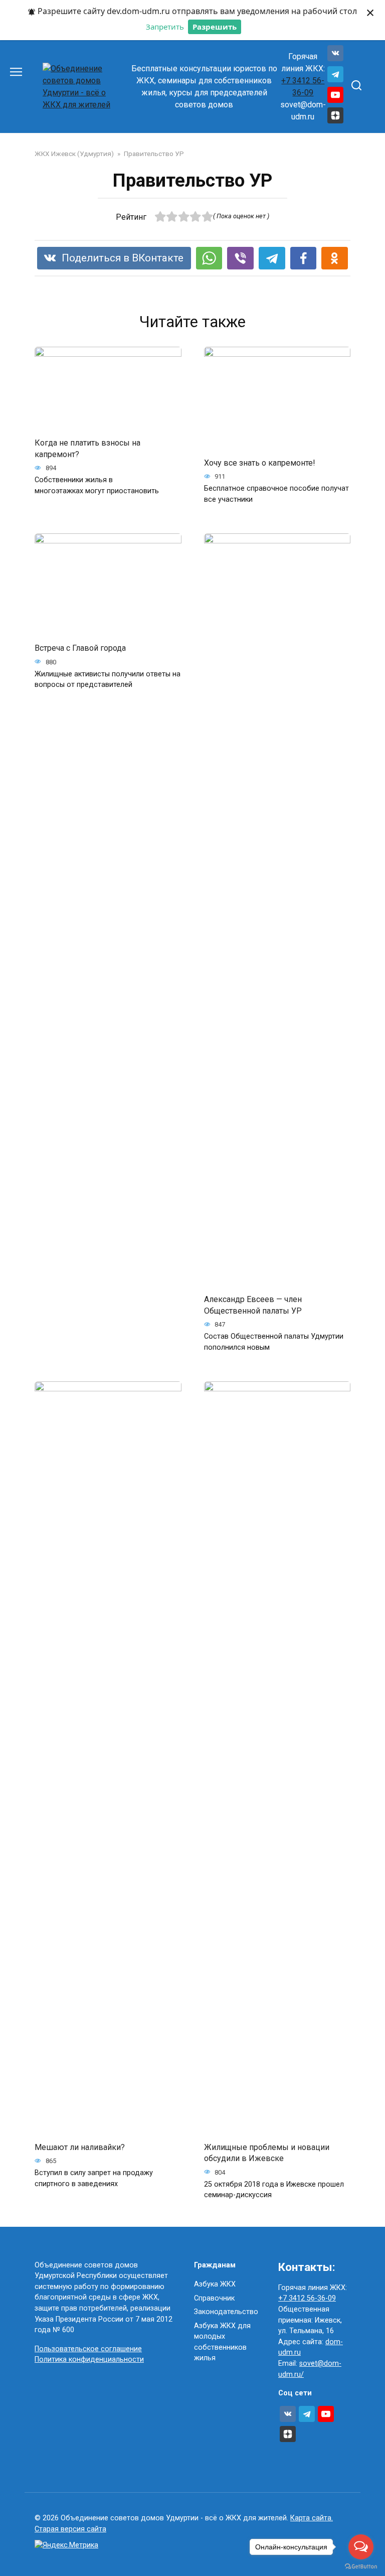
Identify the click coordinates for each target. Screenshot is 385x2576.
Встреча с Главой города (80, 648)
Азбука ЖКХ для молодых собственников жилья (222, 2342)
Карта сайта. (312, 2518)
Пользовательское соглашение (88, 2349)
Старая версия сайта (70, 2529)
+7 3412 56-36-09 (307, 2298)
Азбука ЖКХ (215, 2284)
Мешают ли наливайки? (80, 2147)
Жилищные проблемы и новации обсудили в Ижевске (267, 2153)
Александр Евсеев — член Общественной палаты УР (253, 1305)
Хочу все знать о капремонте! (260, 462)
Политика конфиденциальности (89, 2359)
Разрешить (215, 27)
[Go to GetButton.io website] (361, 2566)
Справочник (214, 2298)
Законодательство (226, 2312)
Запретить (165, 27)
